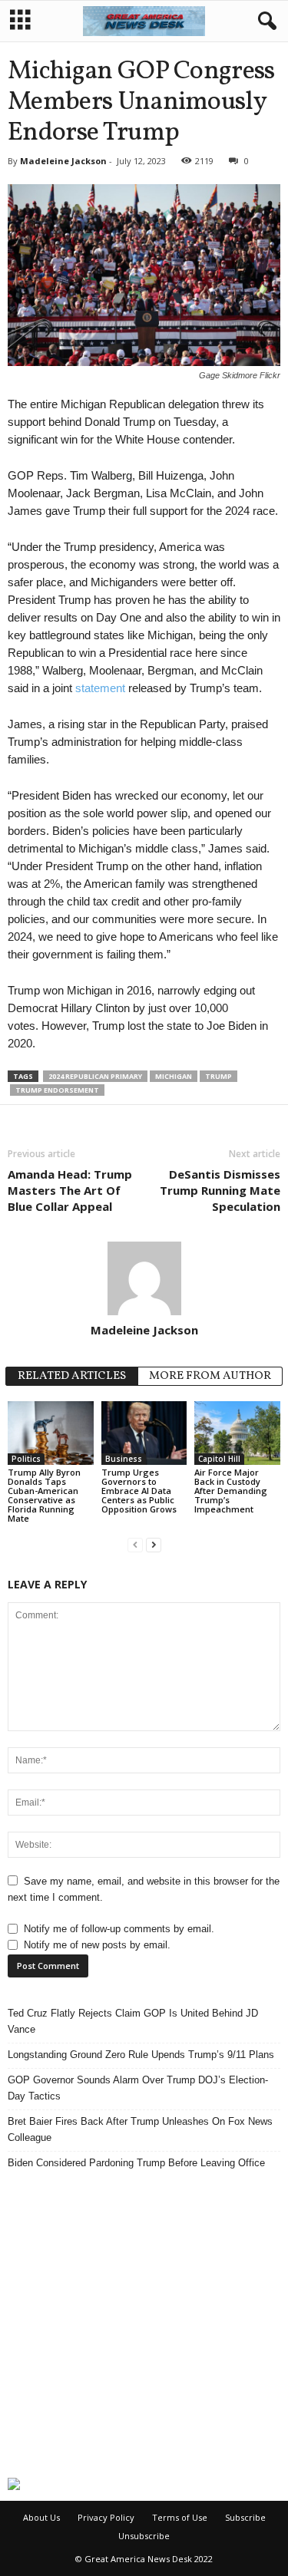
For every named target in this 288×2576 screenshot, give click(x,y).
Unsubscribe (144, 2536)
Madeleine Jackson (63, 161)
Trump (218, 1076)
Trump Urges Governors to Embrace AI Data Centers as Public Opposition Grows (139, 1491)
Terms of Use (180, 2517)
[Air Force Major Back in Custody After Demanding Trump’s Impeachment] (237, 1433)
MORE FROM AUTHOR (210, 1376)
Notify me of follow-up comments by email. (119, 1929)
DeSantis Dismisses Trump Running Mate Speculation (220, 1190)
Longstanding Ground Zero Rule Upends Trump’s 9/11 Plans (141, 2055)
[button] (264, 21)
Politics (26, 1459)
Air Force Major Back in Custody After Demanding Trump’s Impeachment (231, 1491)
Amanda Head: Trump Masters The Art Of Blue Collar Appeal (70, 1190)
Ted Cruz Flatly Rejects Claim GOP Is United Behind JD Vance (133, 2021)
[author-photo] (144, 1278)
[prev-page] (135, 1544)
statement (100, 688)
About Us (41, 2517)
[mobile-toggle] (20, 21)
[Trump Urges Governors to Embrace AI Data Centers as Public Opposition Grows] (144, 1433)
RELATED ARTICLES (72, 1376)
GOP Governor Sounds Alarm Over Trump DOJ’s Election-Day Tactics (138, 2088)
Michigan (174, 1076)
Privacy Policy (106, 2517)
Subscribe (245, 2517)
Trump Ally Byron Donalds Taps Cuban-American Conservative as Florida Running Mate (44, 1495)
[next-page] (154, 1544)
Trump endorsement (57, 1090)
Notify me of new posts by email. (97, 1945)
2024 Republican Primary (95, 1076)
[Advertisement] (144, 2324)
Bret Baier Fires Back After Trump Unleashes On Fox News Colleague (140, 2129)
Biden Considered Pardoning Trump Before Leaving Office (136, 2163)
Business (124, 1459)
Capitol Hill (219, 1459)
